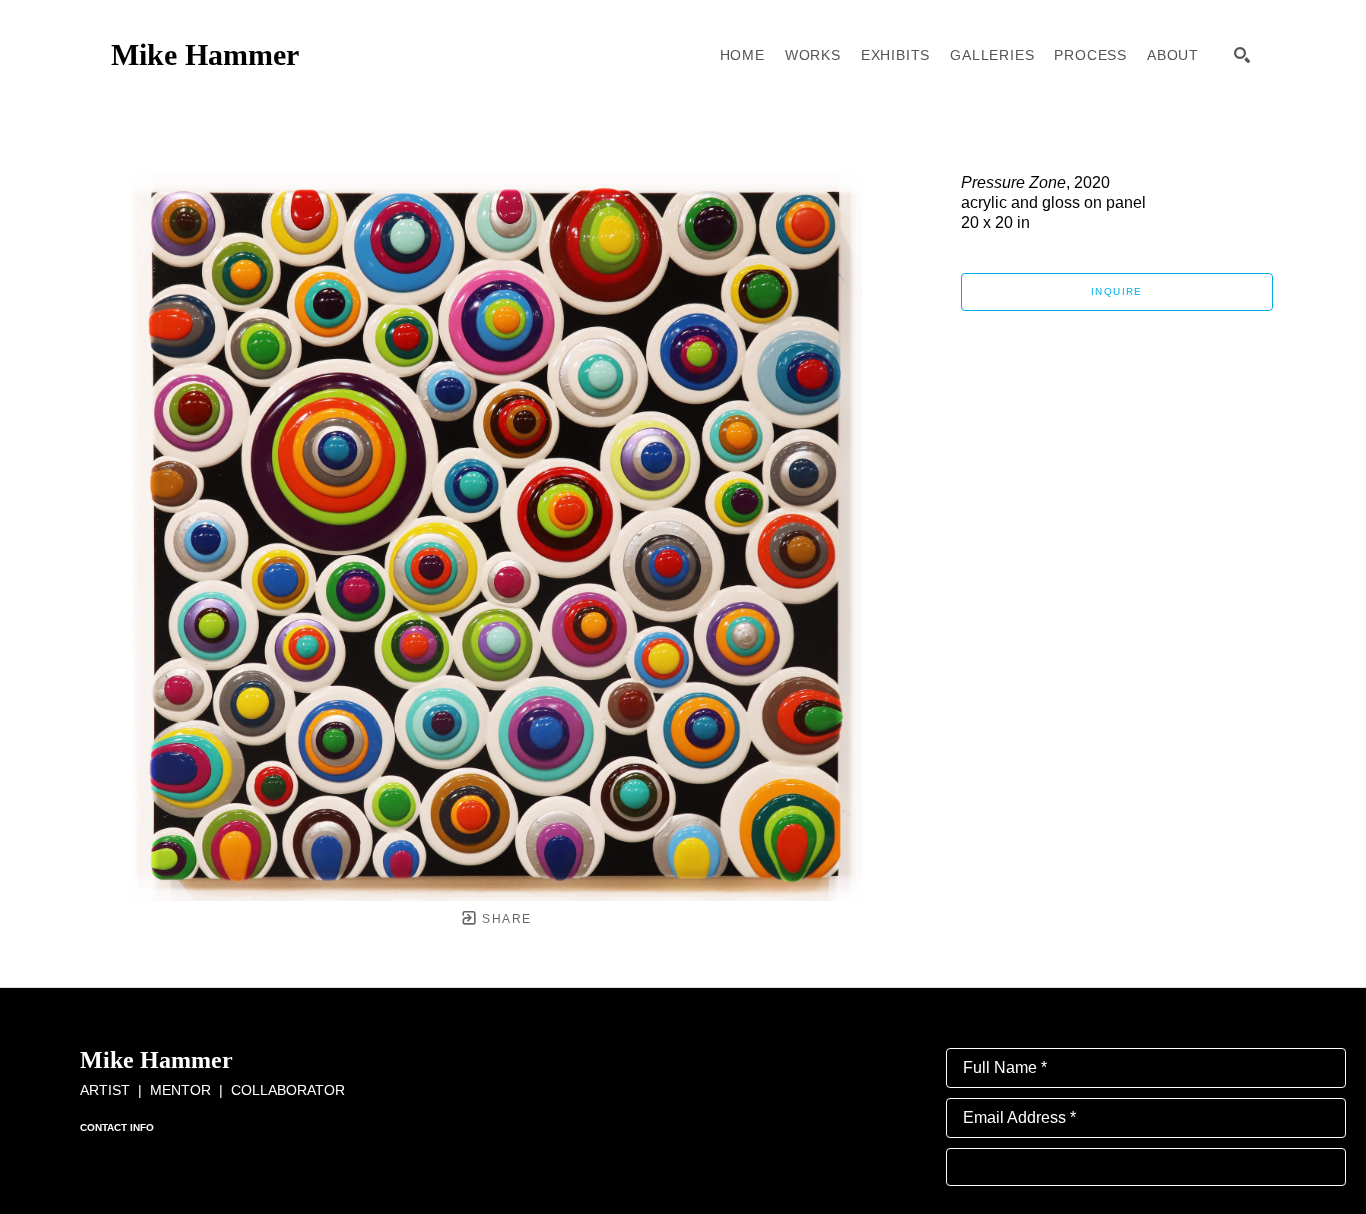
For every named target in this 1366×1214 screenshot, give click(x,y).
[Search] (1242, 55)
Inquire (1117, 291)
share (504, 919)
